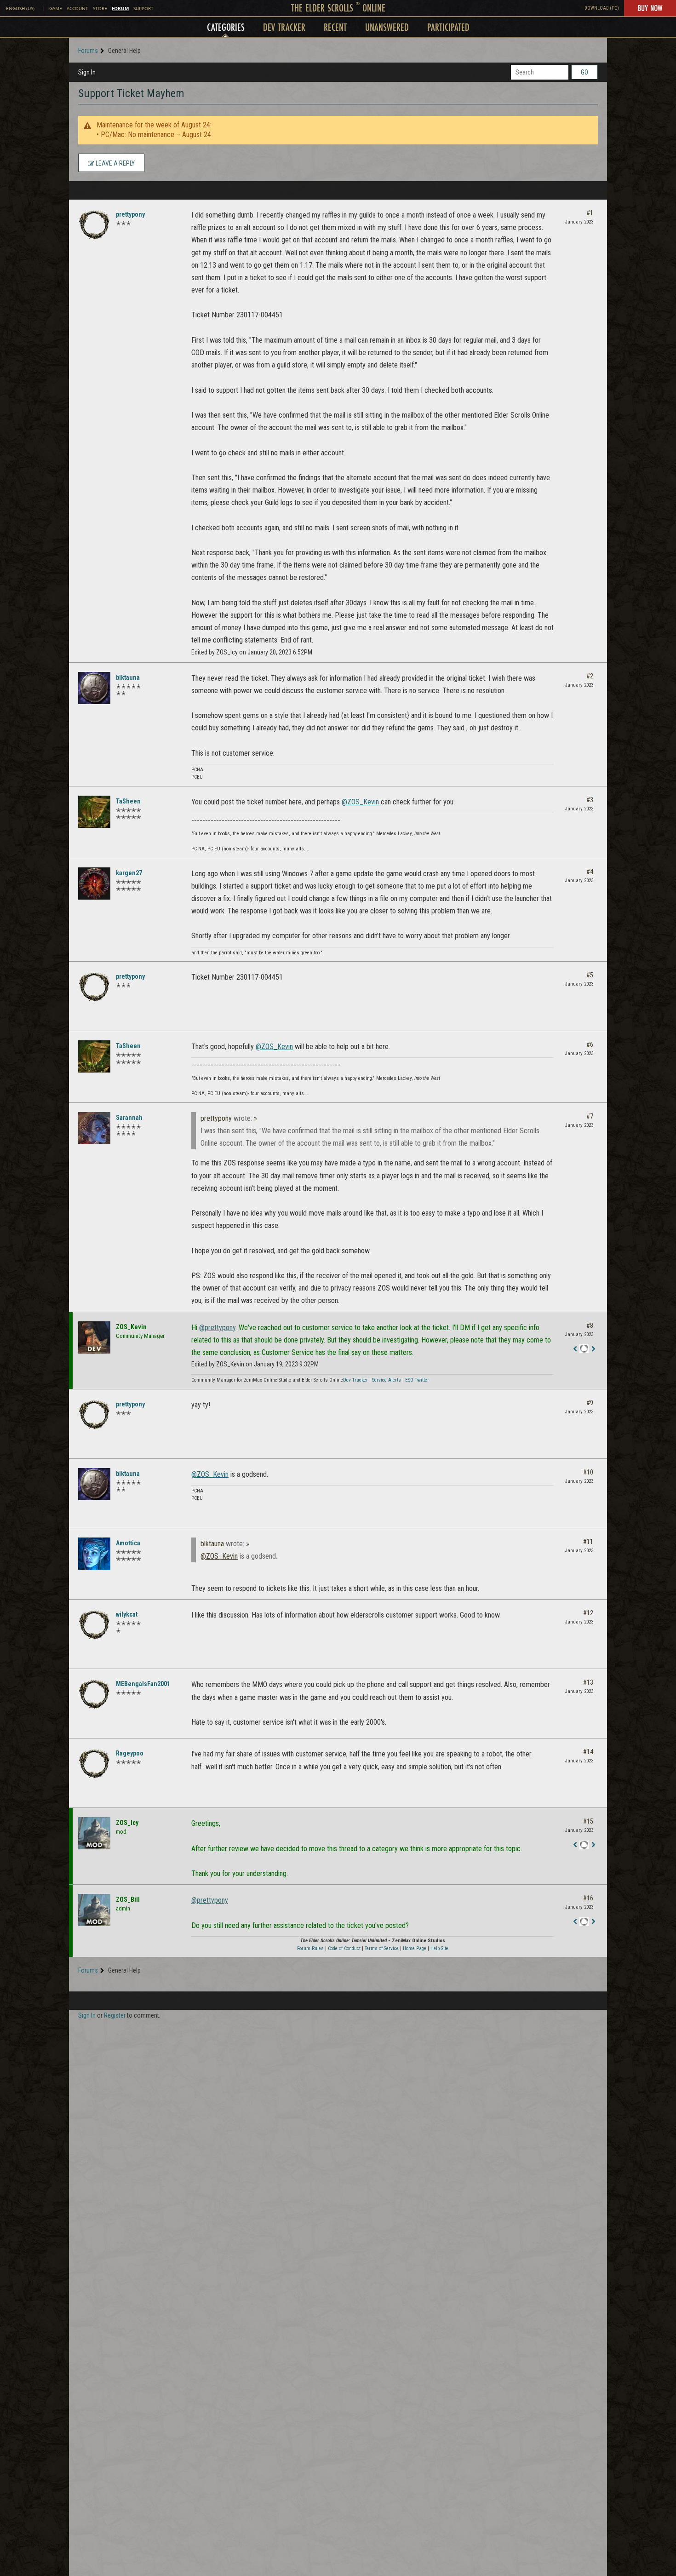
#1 (590, 213)
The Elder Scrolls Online (338, 8)
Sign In (87, 72)
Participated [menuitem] (448, 27)
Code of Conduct (344, 1948)
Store (100, 9)
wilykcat (127, 1614)
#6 (590, 1044)
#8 (590, 1325)
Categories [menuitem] (226, 27)
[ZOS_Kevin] (94, 1337)
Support (143, 9)
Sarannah (129, 1118)
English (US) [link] (20, 9)
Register (115, 2015)
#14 (588, 1752)
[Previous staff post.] (575, 1349)
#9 (590, 1403)
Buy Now (650, 8)
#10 (588, 1472)
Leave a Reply (115, 163)
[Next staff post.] (593, 1349)
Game (56, 9)
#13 (588, 1682)
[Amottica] (94, 1554)
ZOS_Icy (127, 1823)
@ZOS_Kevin (360, 802)
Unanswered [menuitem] (387, 27)
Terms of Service (382, 1948)
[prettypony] (94, 225)
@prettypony (217, 1328)
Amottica (128, 1543)
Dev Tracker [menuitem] (284, 27)
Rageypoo (130, 1753)
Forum (120, 8)
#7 (590, 1116)
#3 (590, 800)
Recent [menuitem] (335, 27)
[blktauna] (94, 688)
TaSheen (128, 801)
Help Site (439, 1948)
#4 (590, 872)
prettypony (130, 214)
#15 (588, 1821)
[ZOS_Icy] (94, 1833)
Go (584, 72)
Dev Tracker (355, 1380)
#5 (590, 975)
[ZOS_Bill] (94, 1910)
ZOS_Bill (128, 1899)
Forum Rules (310, 1948)
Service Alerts (387, 1380)
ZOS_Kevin (131, 1327)
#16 (588, 1898)
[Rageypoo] (94, 1764)
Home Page (415, 1948)
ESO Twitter (417, 1380)
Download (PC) (602, 8)
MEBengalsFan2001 (143, 1684)
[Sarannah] (94, 1128)
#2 (590, 676)
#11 (588, 1542)
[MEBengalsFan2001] (94, 1694)
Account (77, 9)
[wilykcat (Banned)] (94, 1625)
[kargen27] (94, 884)
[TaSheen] (94, 812)
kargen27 (129, 873)
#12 (588, 1613)
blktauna (128, 677)
